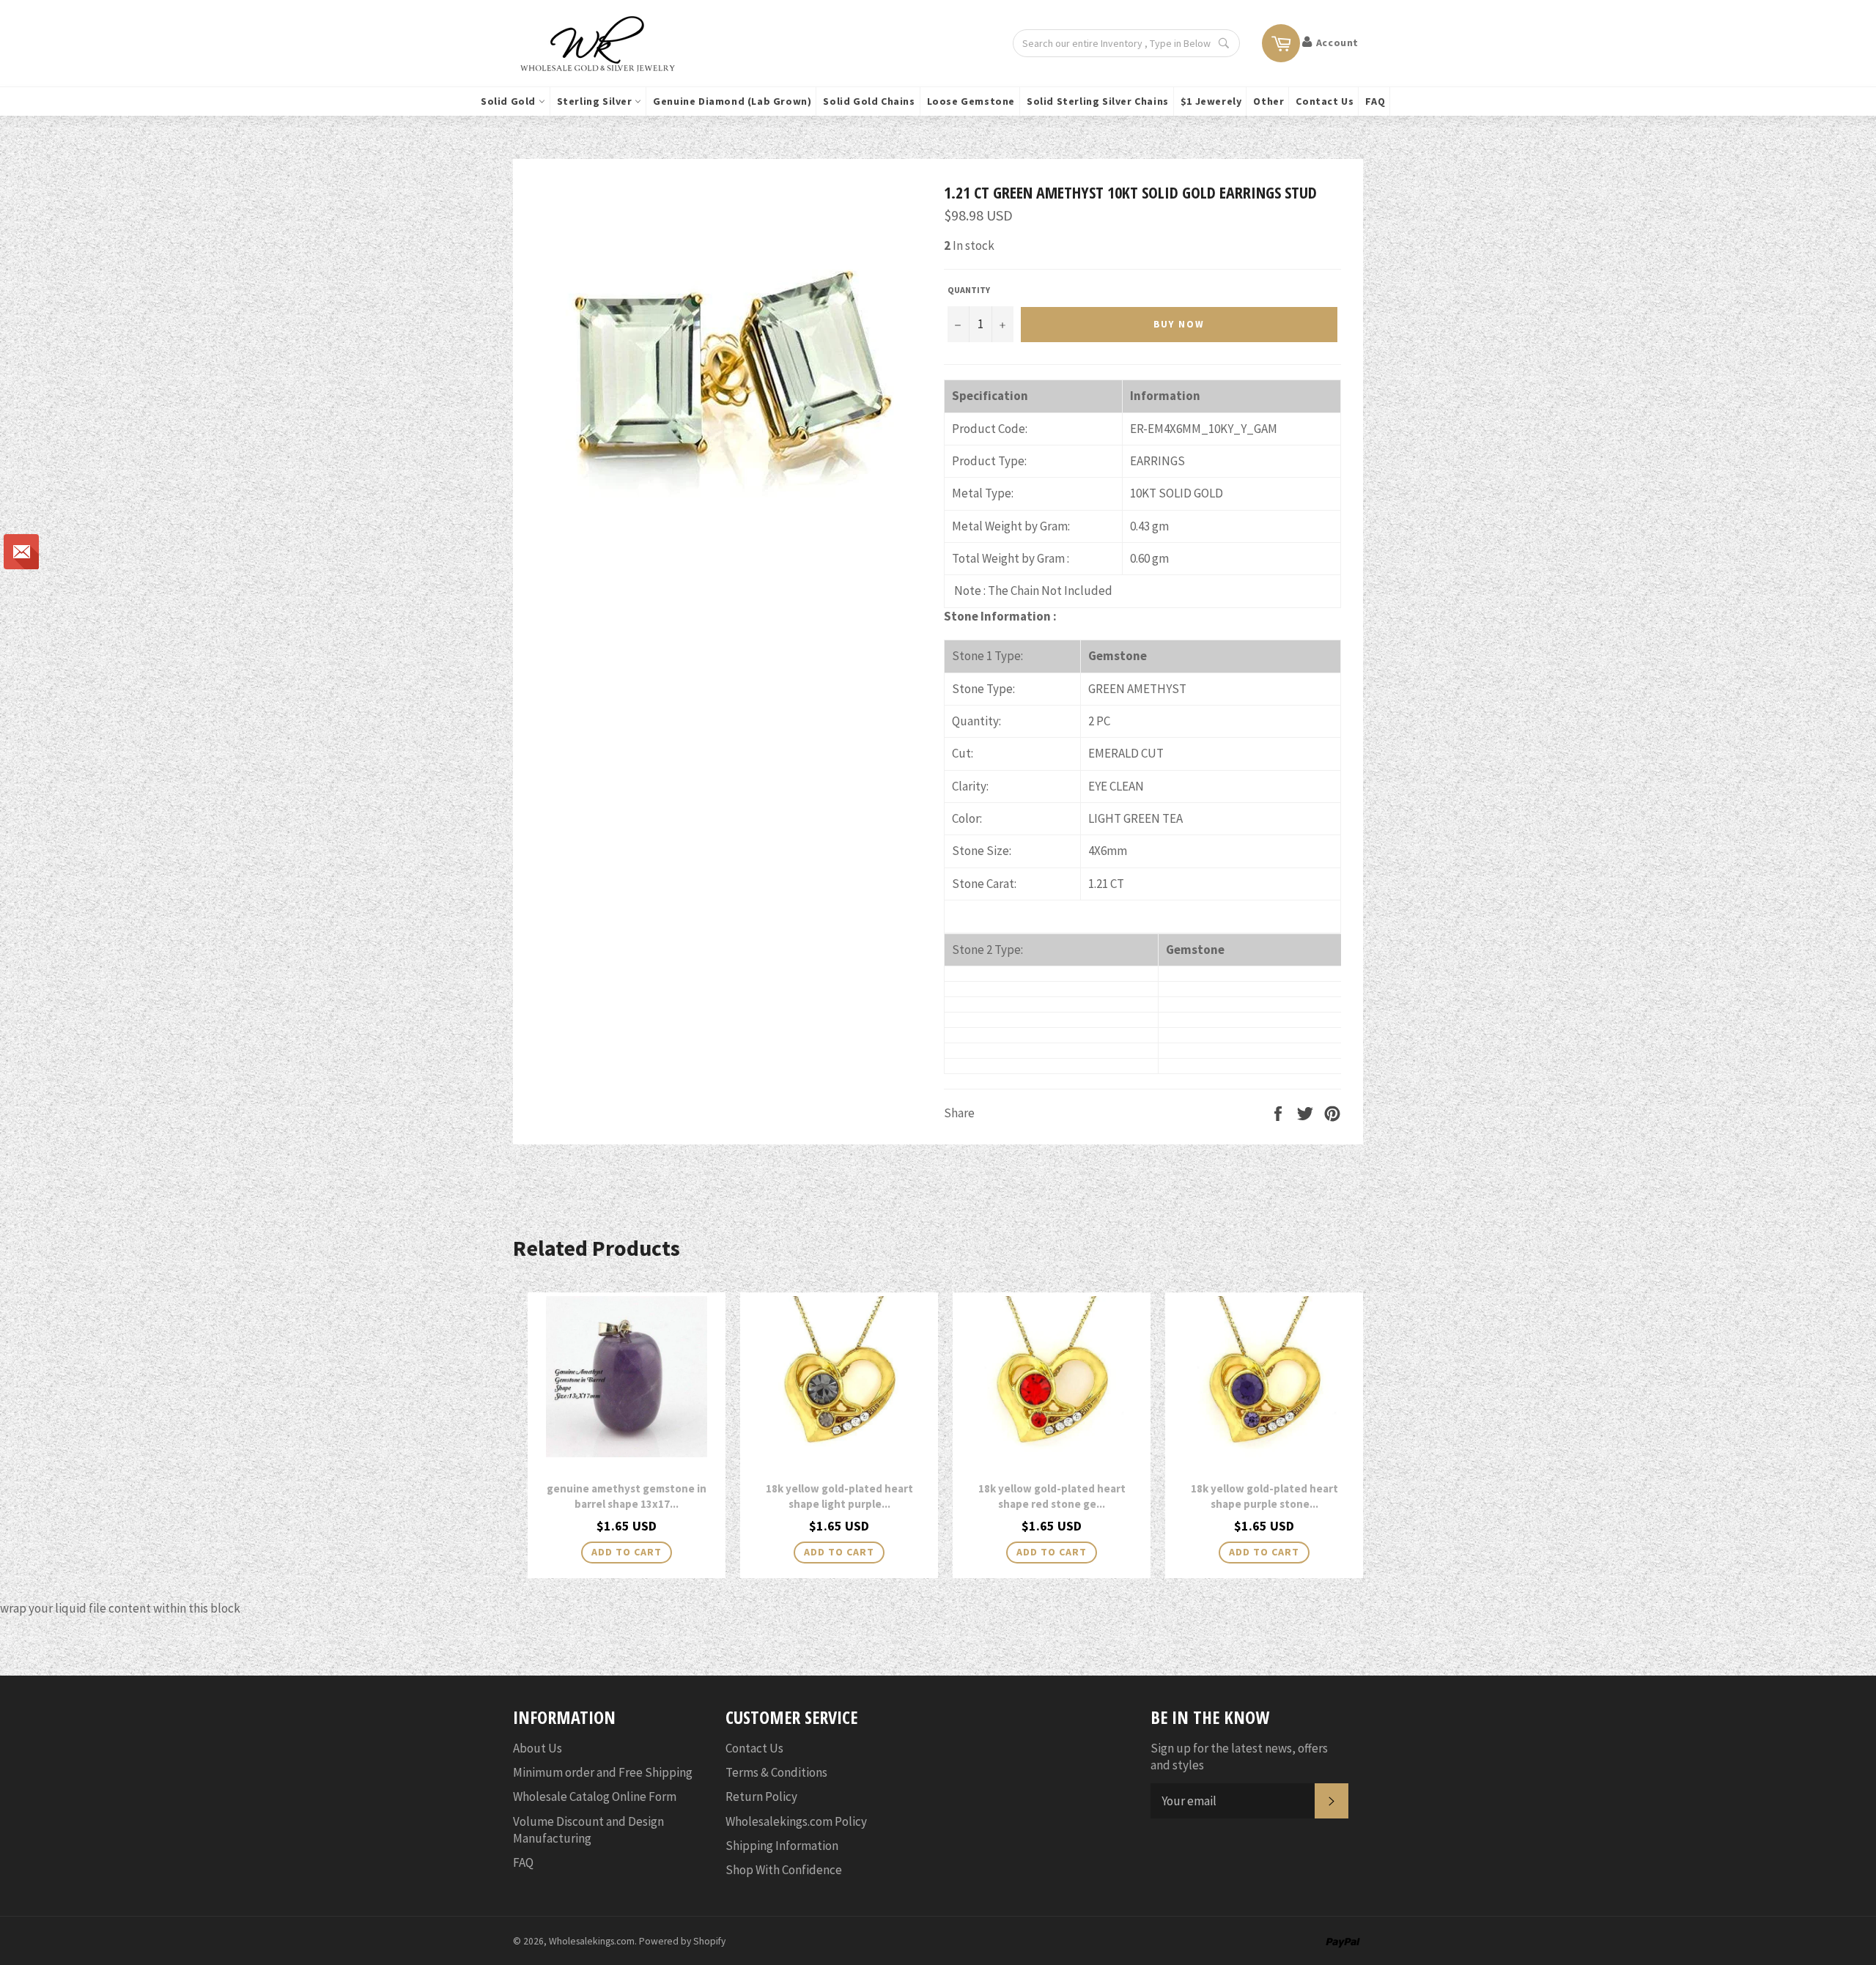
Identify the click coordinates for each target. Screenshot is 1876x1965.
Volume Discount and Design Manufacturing (588, 1830)
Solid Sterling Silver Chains (1098, 101)
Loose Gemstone (971, 101)
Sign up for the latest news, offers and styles (1239, 1757)
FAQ (1375, 101)
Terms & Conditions (776, 1772)
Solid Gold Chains (869, 101)
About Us (538, 1748)
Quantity (969, 290)
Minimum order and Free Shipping (603, 1772)
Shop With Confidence (784, 1870)
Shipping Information (782, 1846)
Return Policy (761, 1796)
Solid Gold (510, 101)
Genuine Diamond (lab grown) (732, 101)
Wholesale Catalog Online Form (595, 1796)
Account (1337, 42)
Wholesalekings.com (592, 1941)
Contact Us (1325, 101)
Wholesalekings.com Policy (796, 1821)
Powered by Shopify (682, 1941)
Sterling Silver (596, 101)
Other (1268, 101)
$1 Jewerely (1211, 101)
